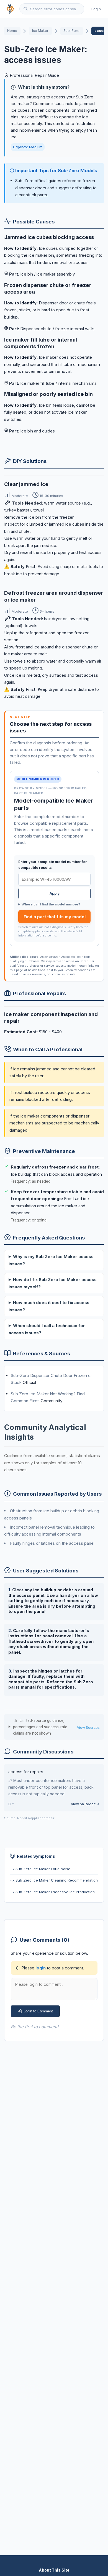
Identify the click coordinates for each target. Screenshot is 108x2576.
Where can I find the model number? (51, 904)
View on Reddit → (85, 1804)
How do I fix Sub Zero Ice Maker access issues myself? (53, 1283)
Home (12, 31)
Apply (55, 893)
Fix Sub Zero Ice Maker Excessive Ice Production (52, 1892)
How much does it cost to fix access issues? (49, 1306)
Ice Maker (40, 31)
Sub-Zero (71, 31)
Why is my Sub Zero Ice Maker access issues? (51, 1260)
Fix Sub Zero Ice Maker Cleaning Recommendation (54, 1880)
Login (96, 9)
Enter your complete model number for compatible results (53, 865)
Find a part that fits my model (55, 917)
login (41, 1968)
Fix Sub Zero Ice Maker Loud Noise (40, 1869)
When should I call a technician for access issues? (47, 1329)
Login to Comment (38, 2011)
